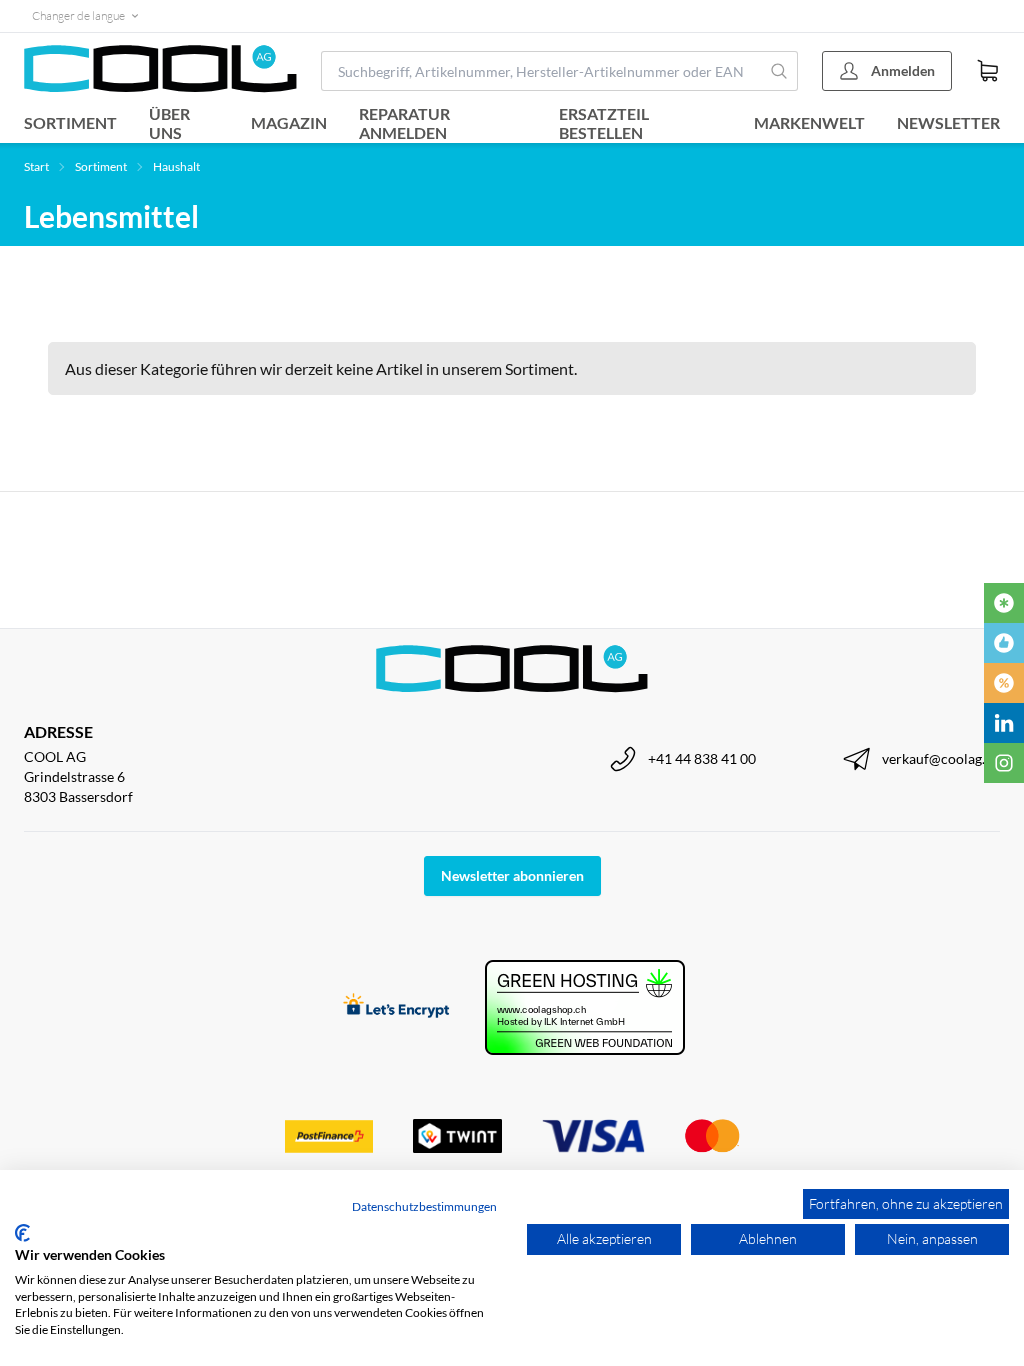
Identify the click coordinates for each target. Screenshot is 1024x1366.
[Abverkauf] (1004, 683)
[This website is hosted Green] (585, 1007)
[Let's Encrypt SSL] (396, 1007)
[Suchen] (779, 71)
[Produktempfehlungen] (1004, 643)
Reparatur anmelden (404, 123)
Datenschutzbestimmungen (424, 1206)
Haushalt (176, 166)
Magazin (289, 122)
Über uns (169, 123)
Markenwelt (809, 122)
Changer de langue (78, 15)
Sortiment (70, 122)
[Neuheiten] (1004, 603)
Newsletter (948, 122)
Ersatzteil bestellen (604, 123)
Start (36, 166)
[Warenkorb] (988, 71)
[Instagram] (1004, 763)
